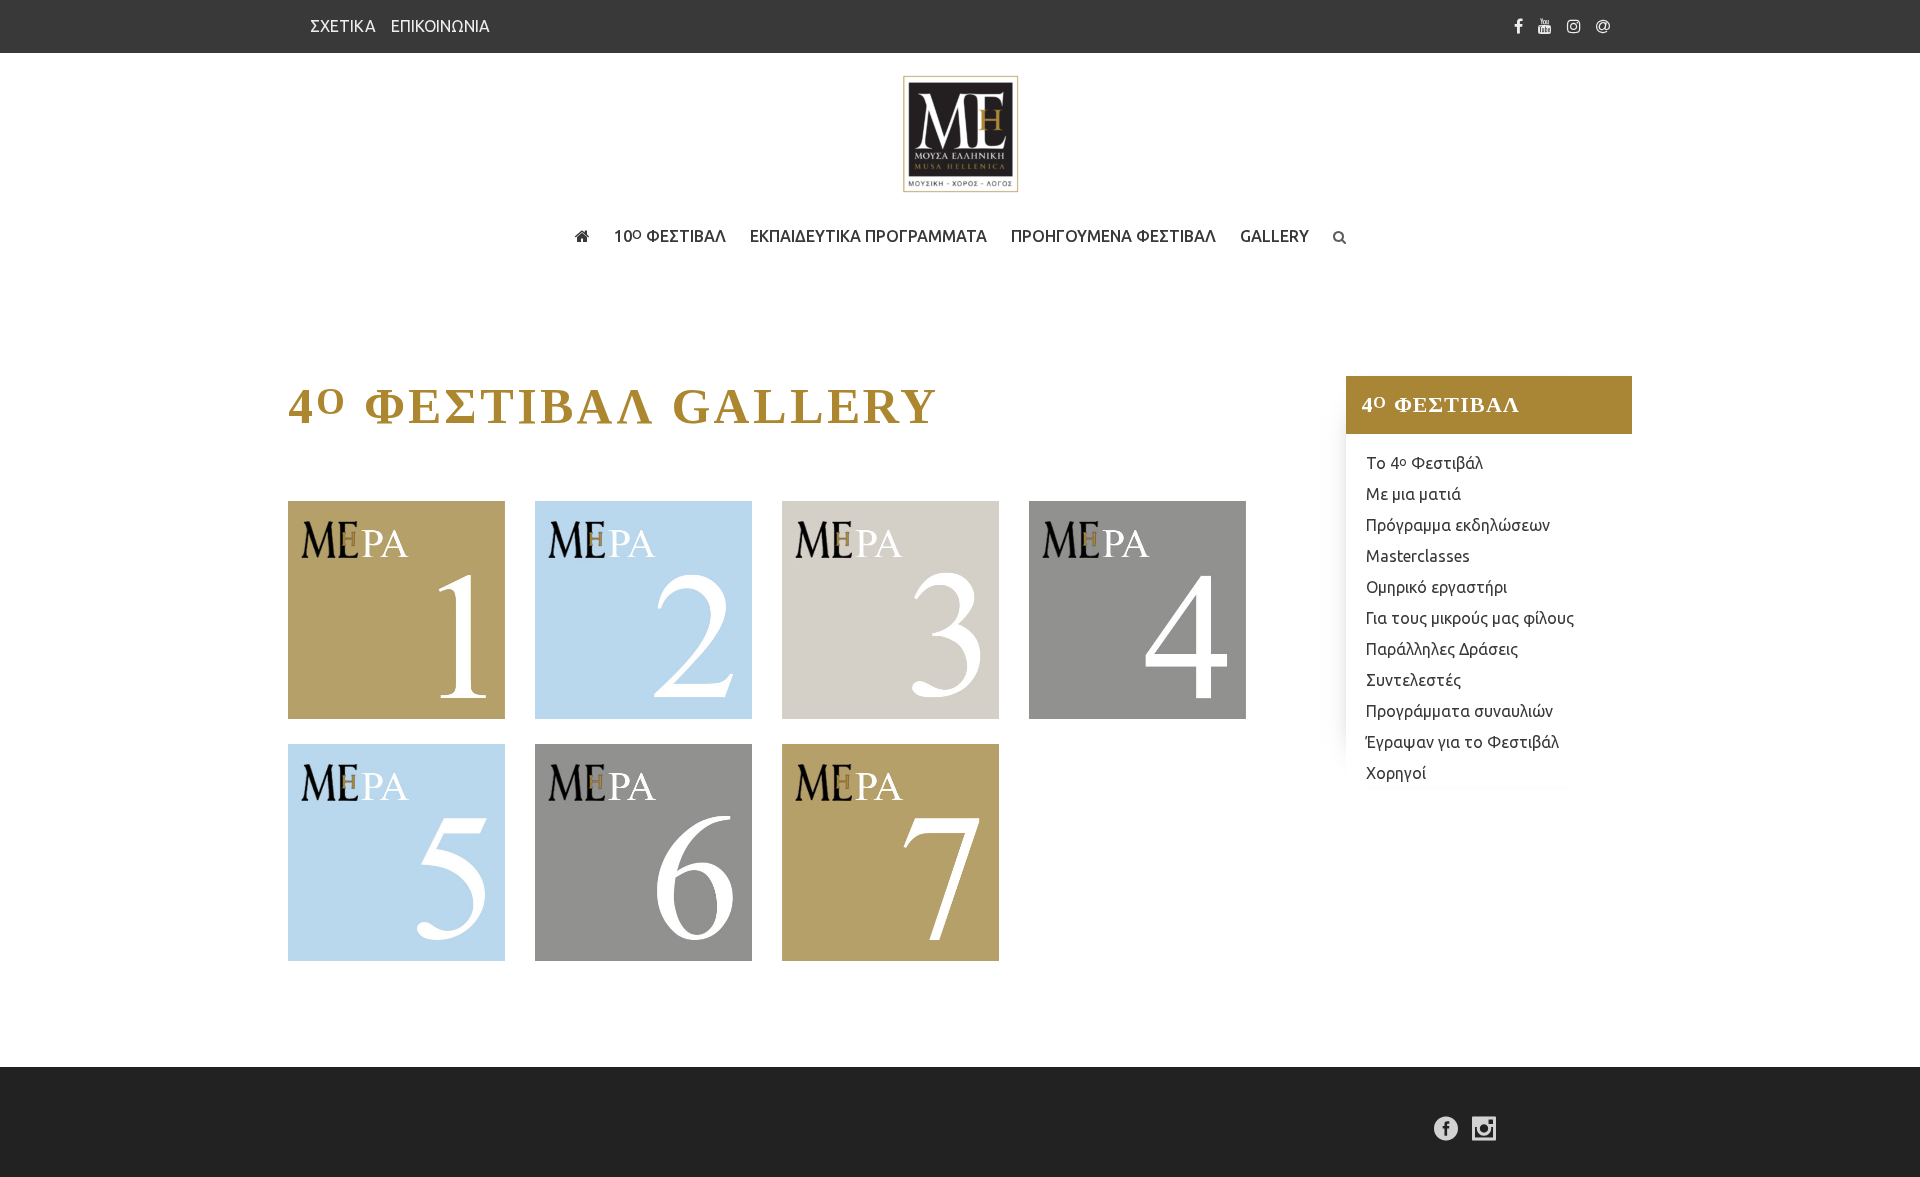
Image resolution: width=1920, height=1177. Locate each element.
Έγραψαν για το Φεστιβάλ (1462, 742)
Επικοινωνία (440, 26)
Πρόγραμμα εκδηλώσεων (1458, 525)
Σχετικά (343, 26)
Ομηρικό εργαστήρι (1436, 587)
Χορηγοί (1396, 773)
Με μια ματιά (1413, 494)
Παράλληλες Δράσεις (1442, 649)
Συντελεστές (1413, 680)
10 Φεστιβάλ (670, 236)
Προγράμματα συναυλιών (1459, 711)
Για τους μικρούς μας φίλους (1470, 618)
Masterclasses (1418, 556)
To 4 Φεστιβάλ (1424, 463)
